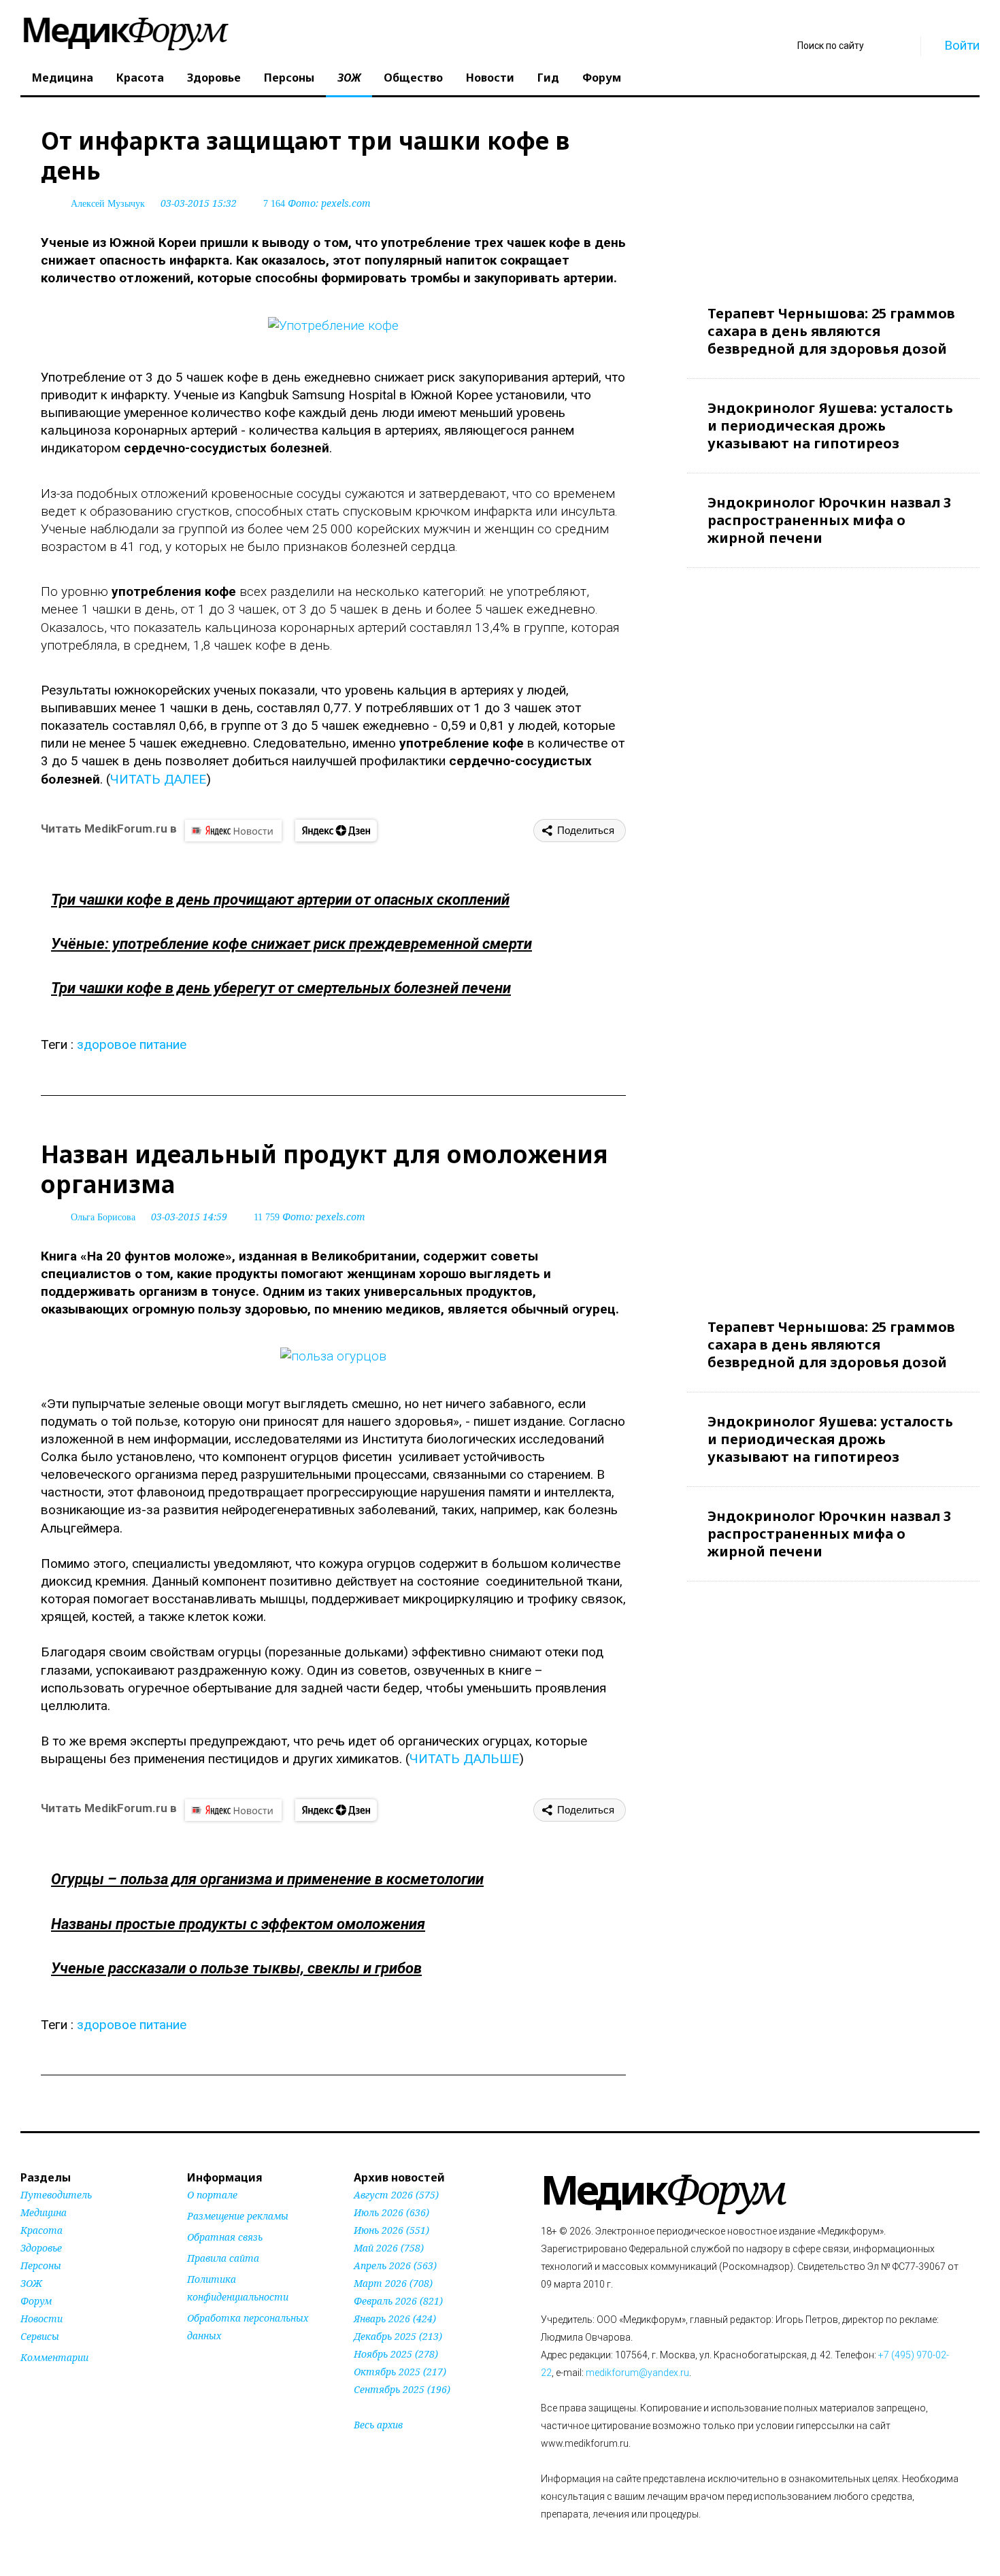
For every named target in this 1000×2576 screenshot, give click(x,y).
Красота (140, 78)
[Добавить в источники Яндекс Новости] (204, 2362)
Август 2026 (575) (396, 2195)
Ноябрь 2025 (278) (396, 2354)
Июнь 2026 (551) (391, 2230)
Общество (413, 78)
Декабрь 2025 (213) (398, 2336)
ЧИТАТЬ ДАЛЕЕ (158, 779)
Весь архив (378, 2425)
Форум (602, 78)
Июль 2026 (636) (391, 2212)
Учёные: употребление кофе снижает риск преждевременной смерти (291, 944)
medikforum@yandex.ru (637, 2373)
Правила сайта (223, 2258)
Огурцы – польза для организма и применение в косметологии (267, 1879)
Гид (548, 78)
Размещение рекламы (238, 2216)
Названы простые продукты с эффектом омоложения (238, 1924)
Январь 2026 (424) (395, 2319)
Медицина (63, 78)
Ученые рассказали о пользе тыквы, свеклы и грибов (236, 1968)
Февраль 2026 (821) (398, 2301)
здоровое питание (132, 1044)
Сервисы (40, 2336)
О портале (212, 2195)
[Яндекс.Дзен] (336, 831)
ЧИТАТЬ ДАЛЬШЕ (464, 1759)
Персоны (289, 78)
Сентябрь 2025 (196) (402, 2389)
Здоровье (214, 78)
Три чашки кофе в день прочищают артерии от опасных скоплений (280, 900)
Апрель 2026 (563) (395, 2265)
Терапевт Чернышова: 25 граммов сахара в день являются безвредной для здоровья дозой (831, 331)
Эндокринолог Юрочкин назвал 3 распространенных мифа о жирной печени (829, 520)
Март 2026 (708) (393, 2283)
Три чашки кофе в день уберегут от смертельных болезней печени (281, 988)
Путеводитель (56, 2195)
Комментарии (54, 2357)
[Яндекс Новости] (233, 831)
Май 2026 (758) (389, 2248)
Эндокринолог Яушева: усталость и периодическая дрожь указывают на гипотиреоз (830, 425)
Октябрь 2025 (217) (400, 2372)
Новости (490, 78)
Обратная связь (225, 2237)
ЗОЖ (349, 78)
